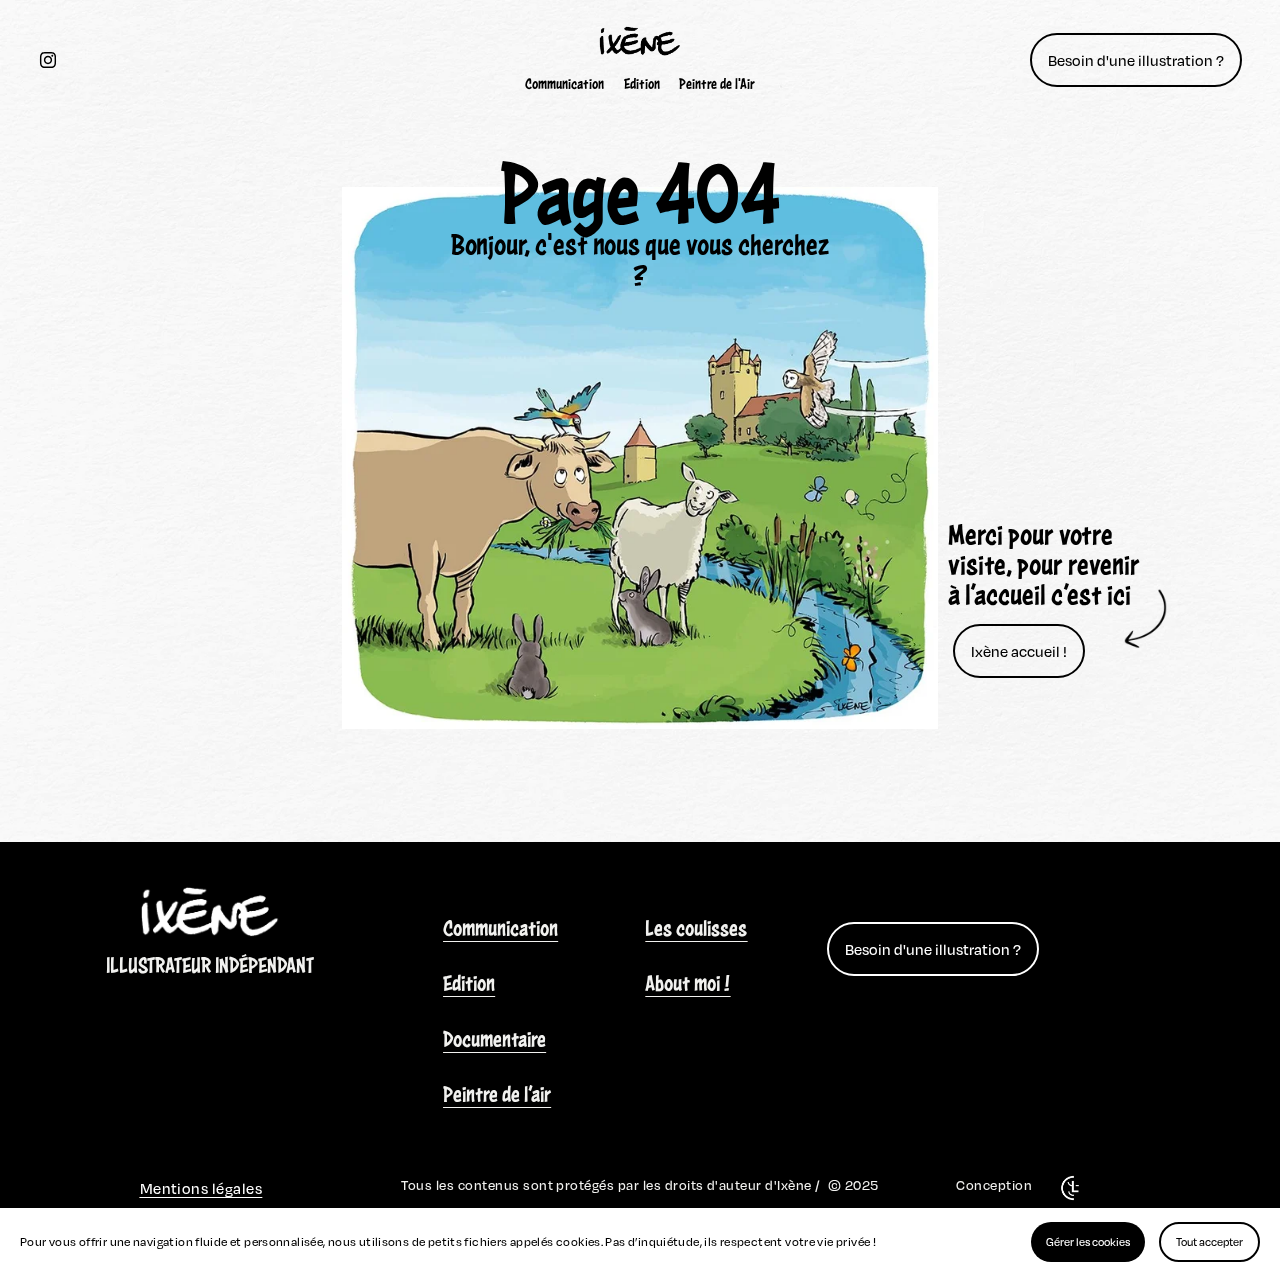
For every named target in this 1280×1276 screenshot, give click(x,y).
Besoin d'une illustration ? (1136, 60)
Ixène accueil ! (1019, 651)
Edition (642, 84)
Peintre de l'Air (717, 84)
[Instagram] (48, 60)
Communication (564, 84)
